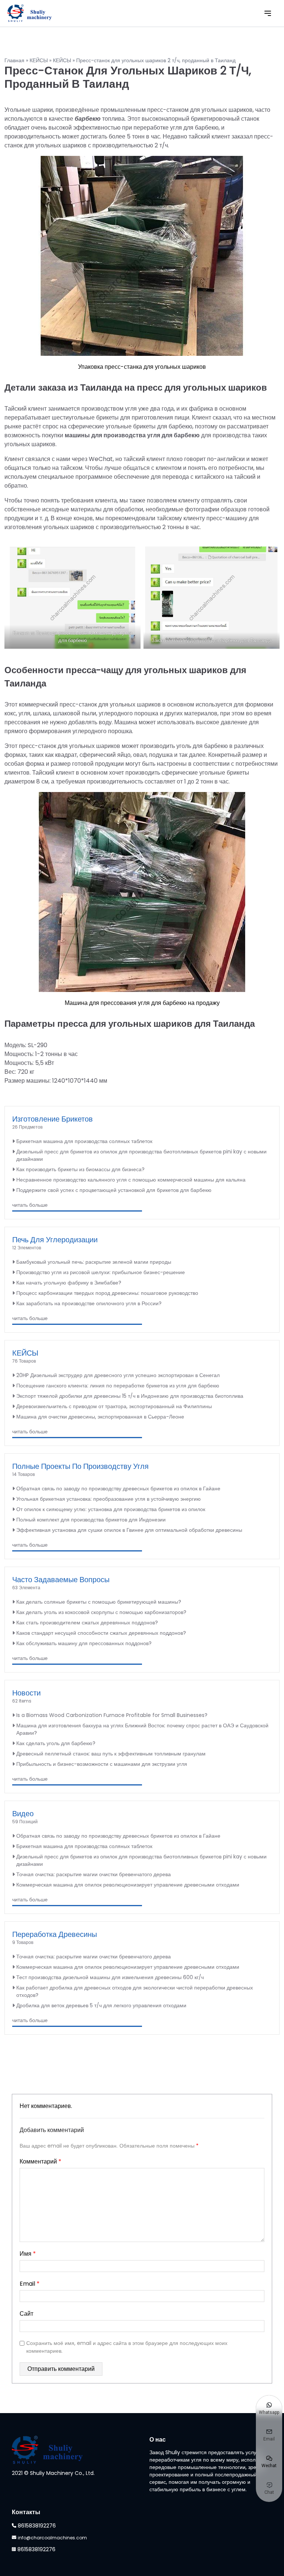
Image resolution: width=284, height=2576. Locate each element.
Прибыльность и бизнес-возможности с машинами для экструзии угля (102, 1764)
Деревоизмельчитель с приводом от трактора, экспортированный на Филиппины (114, 1406)
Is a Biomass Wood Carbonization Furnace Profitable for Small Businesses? (112, 1715)
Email (30, 2284)
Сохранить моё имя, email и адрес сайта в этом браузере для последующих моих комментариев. (127, 2347)
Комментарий (40, 2161)
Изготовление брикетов (53, 1119)
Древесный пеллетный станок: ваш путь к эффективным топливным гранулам (111, 1754)
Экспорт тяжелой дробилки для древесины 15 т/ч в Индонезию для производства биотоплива (130, 1396)
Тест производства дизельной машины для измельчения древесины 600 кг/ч (110, 1977)
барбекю (88, 119)
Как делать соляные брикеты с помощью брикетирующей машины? (99, 1602)
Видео (23, 1814)
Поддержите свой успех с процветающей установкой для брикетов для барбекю (114, 1190)
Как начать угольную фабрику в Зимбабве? (69, 1283)
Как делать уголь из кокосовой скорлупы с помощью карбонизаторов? (101, 1612)
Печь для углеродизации (55, 1240)
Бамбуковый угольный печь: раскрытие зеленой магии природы (94, 1262)
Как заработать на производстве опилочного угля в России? (89, 1303)
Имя (28, 2254)
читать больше (30, 1205)
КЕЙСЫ (39, 60)
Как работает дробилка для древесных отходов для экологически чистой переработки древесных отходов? (135, 1991)
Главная (14, 60)
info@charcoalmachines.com (52, 2538)
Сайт (26, 2314)
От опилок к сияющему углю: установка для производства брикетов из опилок (111, 1509)
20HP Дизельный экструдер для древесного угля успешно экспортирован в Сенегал (118, 1375)
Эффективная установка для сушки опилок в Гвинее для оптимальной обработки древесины (129, 1530)
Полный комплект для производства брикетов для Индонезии (91, 1520)
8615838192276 (37, 2526)
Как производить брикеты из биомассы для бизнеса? (80, 1169)
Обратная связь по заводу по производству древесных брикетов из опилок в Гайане (118, 1489)
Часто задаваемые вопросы (61, 1580)
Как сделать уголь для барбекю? (56, 1743)
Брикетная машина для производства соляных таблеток (84, 1141)
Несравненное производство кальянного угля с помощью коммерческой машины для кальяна (131, 1180)
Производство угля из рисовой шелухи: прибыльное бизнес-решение (101, 1272)
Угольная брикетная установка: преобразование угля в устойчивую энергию (109, 1499)
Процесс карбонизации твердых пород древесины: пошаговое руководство (107, 1293)
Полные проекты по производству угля (80, 1466)
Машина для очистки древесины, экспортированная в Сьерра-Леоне (100, 1417)
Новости (26, 1693)
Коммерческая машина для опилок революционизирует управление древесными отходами (128, 1885)
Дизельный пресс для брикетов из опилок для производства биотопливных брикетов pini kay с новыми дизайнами (141, 1155)
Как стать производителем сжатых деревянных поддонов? (87, 1623)
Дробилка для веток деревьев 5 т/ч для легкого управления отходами (101, 2005)
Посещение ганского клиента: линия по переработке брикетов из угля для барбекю (118, 1386)
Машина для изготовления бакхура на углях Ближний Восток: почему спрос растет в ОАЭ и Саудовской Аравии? (142, 1729)
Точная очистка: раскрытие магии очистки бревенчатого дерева (94, 1874)
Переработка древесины (55, 1934)
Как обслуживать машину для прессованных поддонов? (84, 1643)
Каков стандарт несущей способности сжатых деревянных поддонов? (101, 1633)
